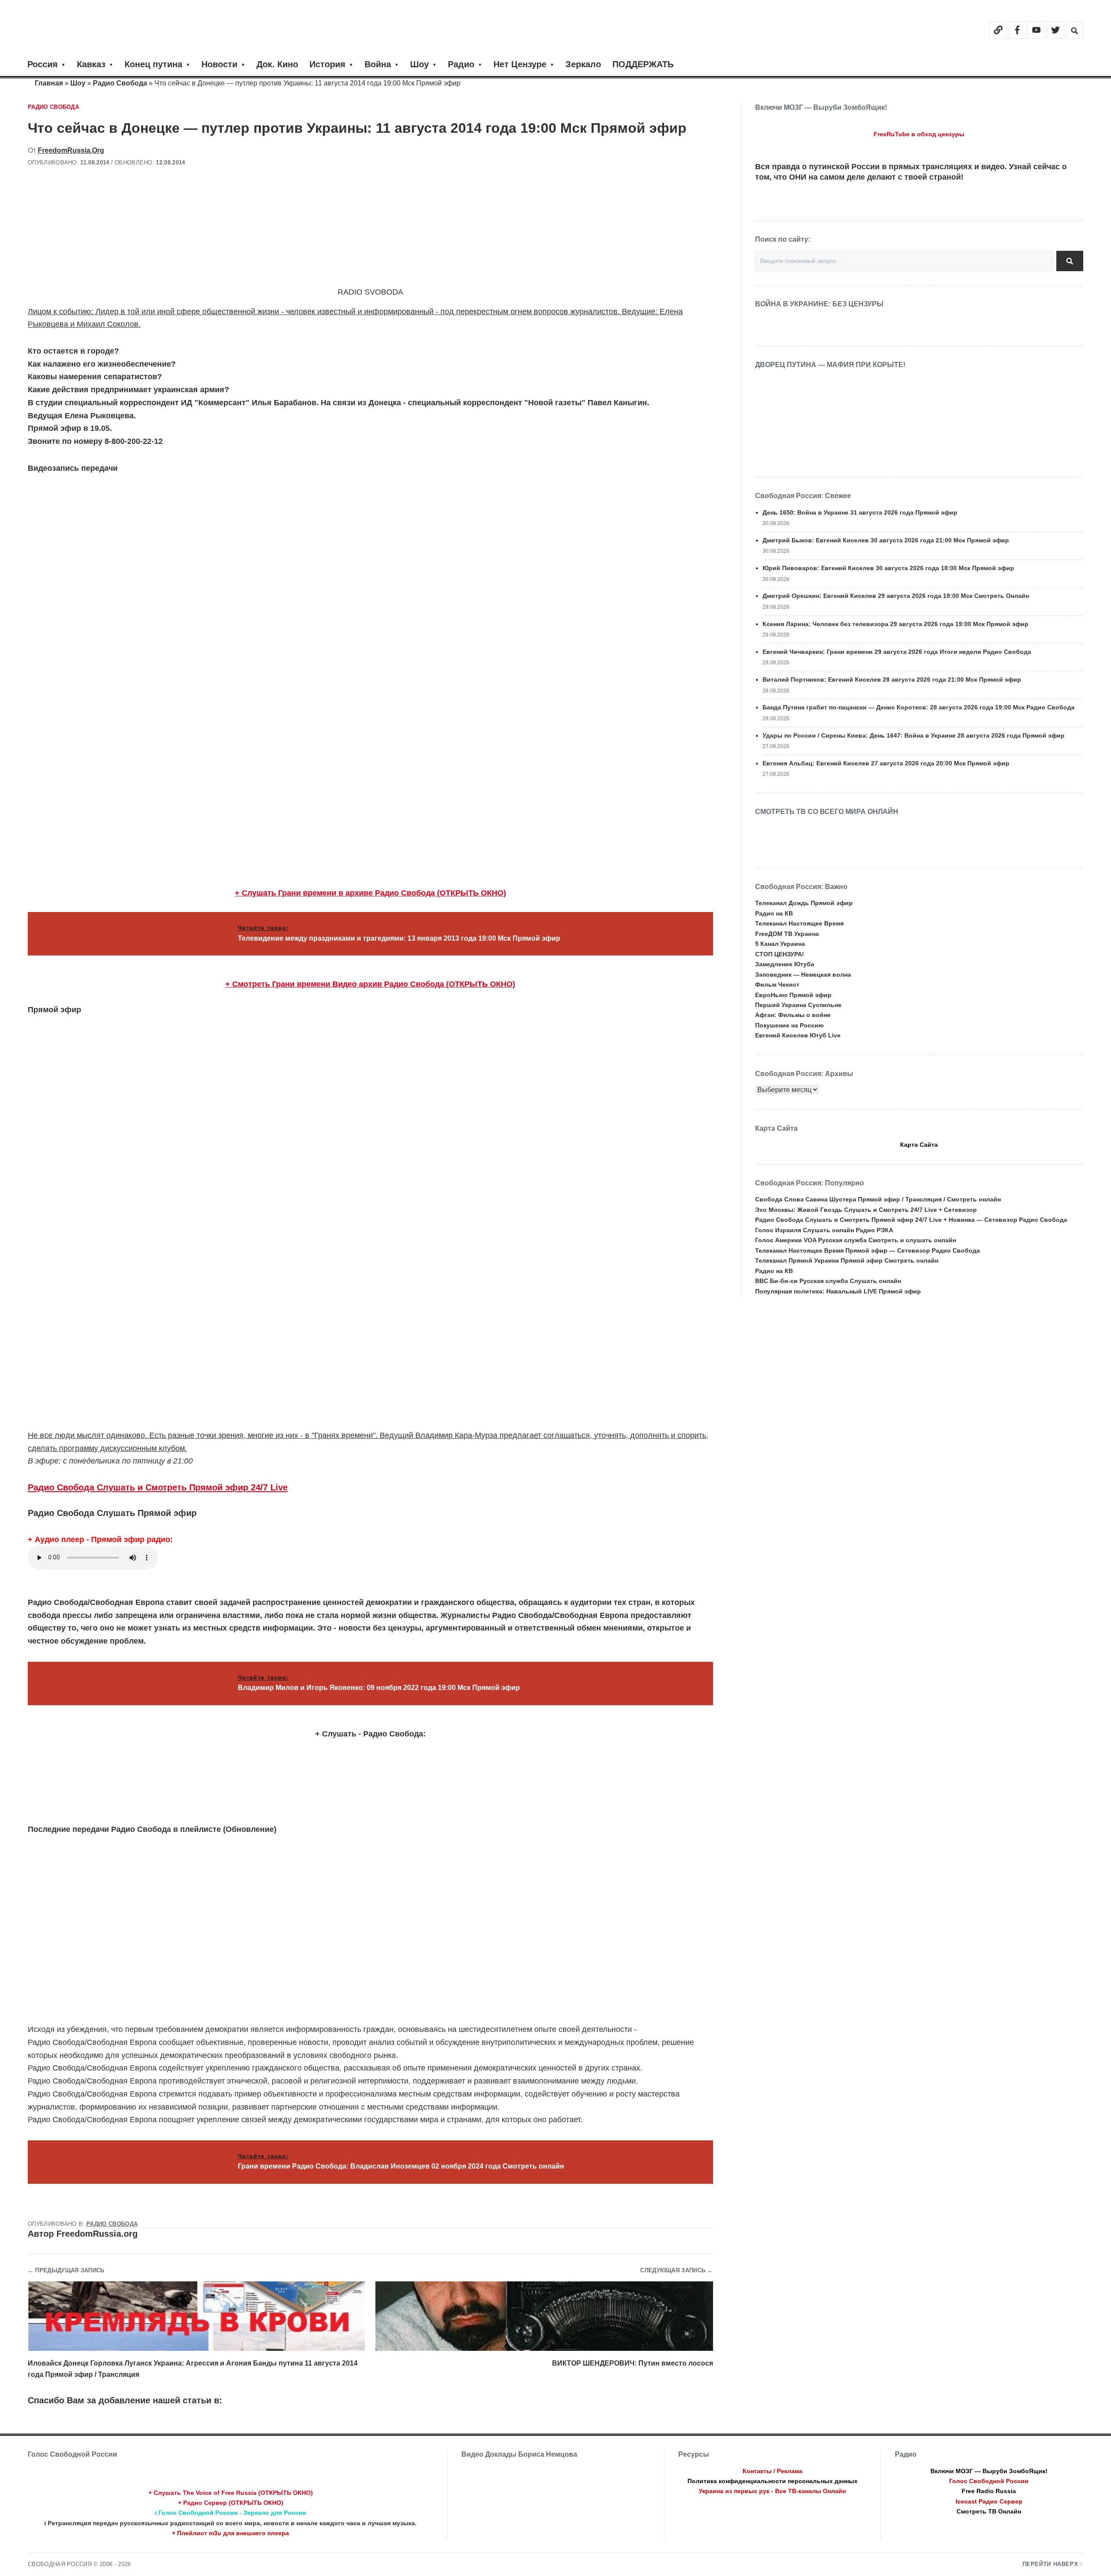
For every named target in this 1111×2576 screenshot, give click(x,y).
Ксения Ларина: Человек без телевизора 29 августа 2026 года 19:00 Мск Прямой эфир (896, 624)
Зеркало (583, 64)
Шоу (419, 64)
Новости (219, 64)
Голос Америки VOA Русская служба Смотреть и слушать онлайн (856, 1240)
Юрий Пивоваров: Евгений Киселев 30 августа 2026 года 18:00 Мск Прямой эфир (888, 568)
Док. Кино (277, 64)
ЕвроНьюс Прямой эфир (793, 995)
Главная (49, 83)
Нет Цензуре (520, 64)
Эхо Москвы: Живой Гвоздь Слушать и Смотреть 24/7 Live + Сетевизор (866, 1210)
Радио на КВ (774, 913)
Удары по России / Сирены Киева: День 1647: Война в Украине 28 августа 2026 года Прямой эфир (914, 735)
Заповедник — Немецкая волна (803, 975)
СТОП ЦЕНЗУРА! (780, 954)
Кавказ (91, 64)
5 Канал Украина (780, 944)
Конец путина (153, 64)
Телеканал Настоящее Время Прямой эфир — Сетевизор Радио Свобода (868, 1250)
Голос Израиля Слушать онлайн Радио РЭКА (824, 1230)
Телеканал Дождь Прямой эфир (804, 903)
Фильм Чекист (777, 984)
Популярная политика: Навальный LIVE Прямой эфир (838, 1291)
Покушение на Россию (789, 1025)
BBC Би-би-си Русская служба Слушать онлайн (828, 1281)
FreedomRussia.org (71, 150)
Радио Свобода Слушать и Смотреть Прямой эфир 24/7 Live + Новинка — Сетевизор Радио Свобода (911, 1220)
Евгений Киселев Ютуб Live (798, 1035)
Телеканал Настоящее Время (799, 923)
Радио (461, 64)
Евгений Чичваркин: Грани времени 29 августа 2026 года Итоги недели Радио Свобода (897, 652)
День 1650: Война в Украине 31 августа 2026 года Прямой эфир (860, 512)
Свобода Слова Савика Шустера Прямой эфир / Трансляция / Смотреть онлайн (878, 1199)
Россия (43, 64)
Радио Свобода (120, 83)
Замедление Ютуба (785, 964)
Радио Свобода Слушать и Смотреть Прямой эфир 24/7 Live (158, 1487)
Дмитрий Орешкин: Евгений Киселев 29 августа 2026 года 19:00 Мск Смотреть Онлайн (896, 596)
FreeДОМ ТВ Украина (787, 934)
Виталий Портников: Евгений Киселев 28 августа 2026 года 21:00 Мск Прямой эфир (892, 679)
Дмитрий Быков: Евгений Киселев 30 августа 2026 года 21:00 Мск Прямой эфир (886, 540)
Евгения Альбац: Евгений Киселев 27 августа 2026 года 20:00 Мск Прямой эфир (886, 763)
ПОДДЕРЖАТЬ (643, 64)
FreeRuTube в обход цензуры (919, 134)
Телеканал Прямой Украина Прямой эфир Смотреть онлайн (847, 1260)
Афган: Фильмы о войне (793, 1015)
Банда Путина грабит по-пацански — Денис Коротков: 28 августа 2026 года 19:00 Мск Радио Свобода (919, 707)
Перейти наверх (1050, 2564)
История (327, 64)
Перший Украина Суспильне (798, 1005)
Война (378, 64)
